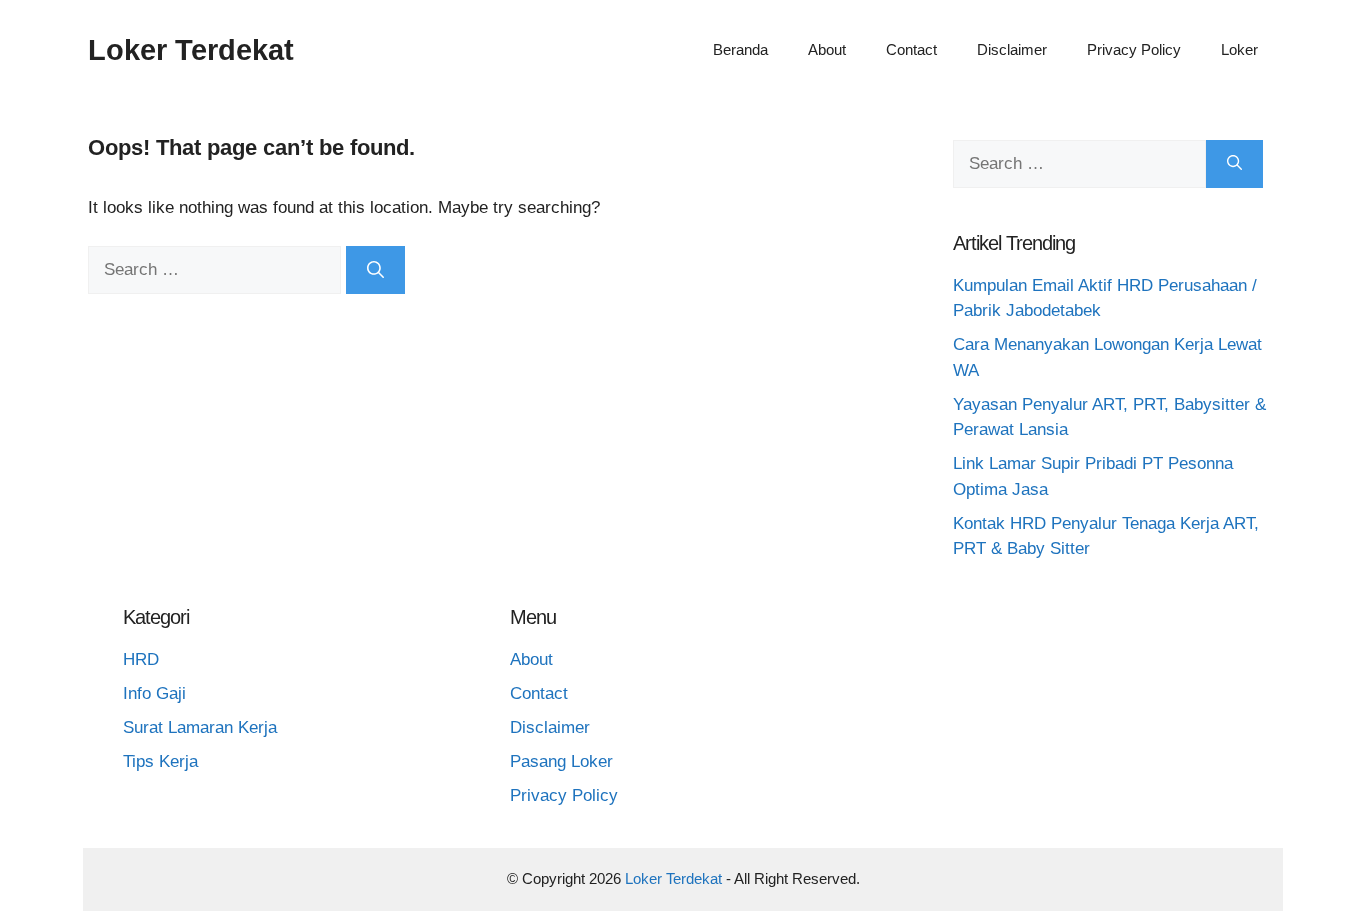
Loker (1239, 49)
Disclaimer (1012, 49)
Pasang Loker (561, 761)
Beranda (740, 49)
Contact (911, 49)
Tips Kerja (160, 761)
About (827, 49)
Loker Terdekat (191, 50)
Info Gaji (154, 693)
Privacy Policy (1134, 49)
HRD (141, 659)
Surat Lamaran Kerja (200, 727)
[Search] (375, 270)
